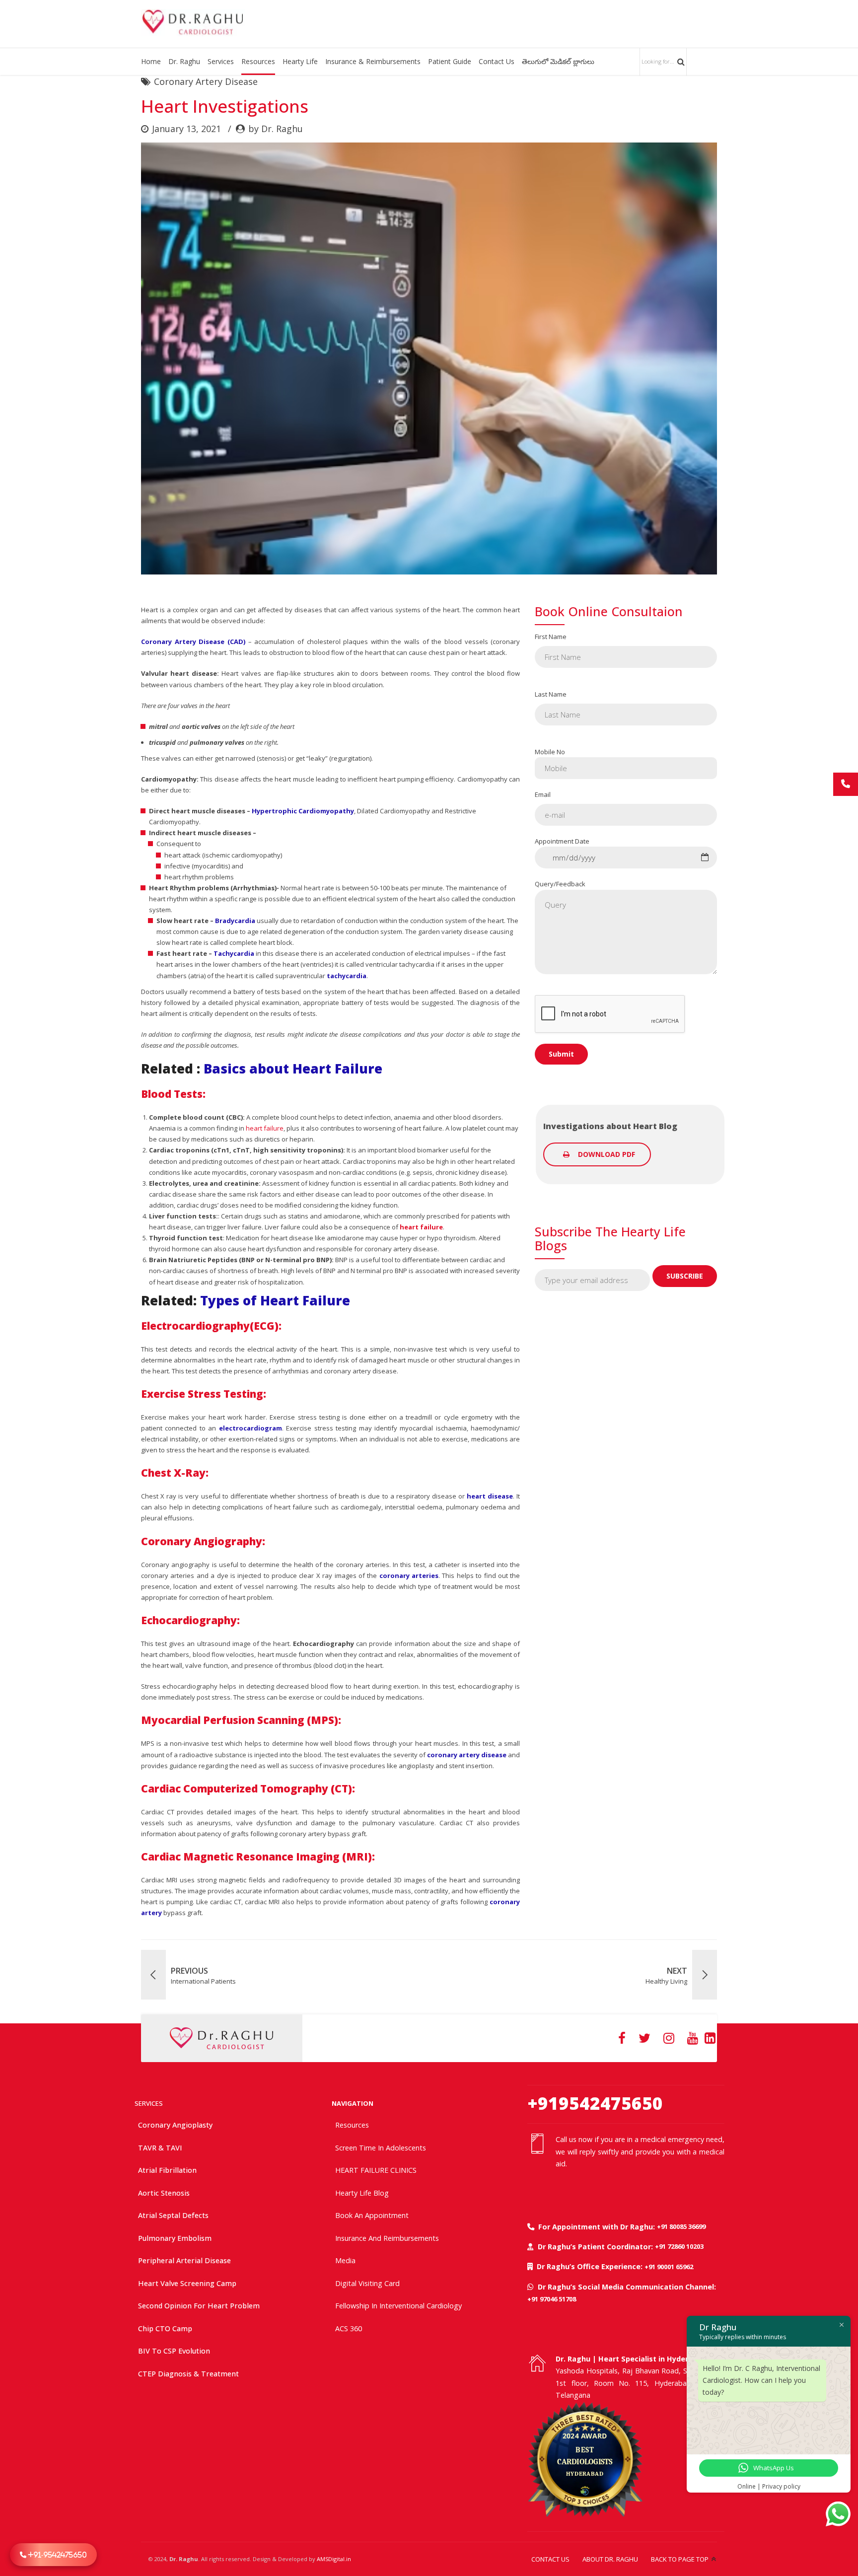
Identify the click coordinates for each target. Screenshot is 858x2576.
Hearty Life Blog (362, 2193)
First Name (551, 637)
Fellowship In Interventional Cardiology (398, 2306)
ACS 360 (349, 2328)
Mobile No (550, 752)
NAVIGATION (353, 2103)
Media (345, 2260)
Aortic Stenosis (164, 2193)
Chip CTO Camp (165, 2328)
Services (221, 61)
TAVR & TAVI (160, 2148)
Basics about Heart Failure (293, 1069)
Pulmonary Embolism (175, 2238)
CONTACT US (550, 2559)
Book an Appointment (372, 2215)
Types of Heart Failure (275, 1300)
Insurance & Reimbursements (373, 61)
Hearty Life (300, 61)
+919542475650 (595, 2103)
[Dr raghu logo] (221, 2038)
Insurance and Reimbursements (387, 2238)
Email (543, 794)
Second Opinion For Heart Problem (199, 2306)
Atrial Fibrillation (167, 2170)
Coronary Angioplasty (175, 2125)
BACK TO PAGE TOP (680, 2559)
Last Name (551, 694)
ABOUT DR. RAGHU (610, 2559)
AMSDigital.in (334, 2559)
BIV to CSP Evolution (174, 2351)
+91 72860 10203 (679, 2246)
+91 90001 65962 (669, 2267)
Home (151, 61)
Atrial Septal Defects (173, 2215)
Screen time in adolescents (381, 2148)
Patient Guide (450, 61)
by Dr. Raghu (276, 129)
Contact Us (497, 61)
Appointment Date (562, 841)
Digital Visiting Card (367, 2283)
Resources (258, 61)
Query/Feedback (560, 884)
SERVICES (149, 2103)
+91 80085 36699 (681, 2226)
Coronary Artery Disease (206, 81)
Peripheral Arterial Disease (184, 2260)
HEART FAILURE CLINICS (376, 2170)
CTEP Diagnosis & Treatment (188, 2374)
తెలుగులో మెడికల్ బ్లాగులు (558, 61)
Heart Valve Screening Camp (187, 2283)
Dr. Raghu (184, 61)
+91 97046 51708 (552, 2299)
